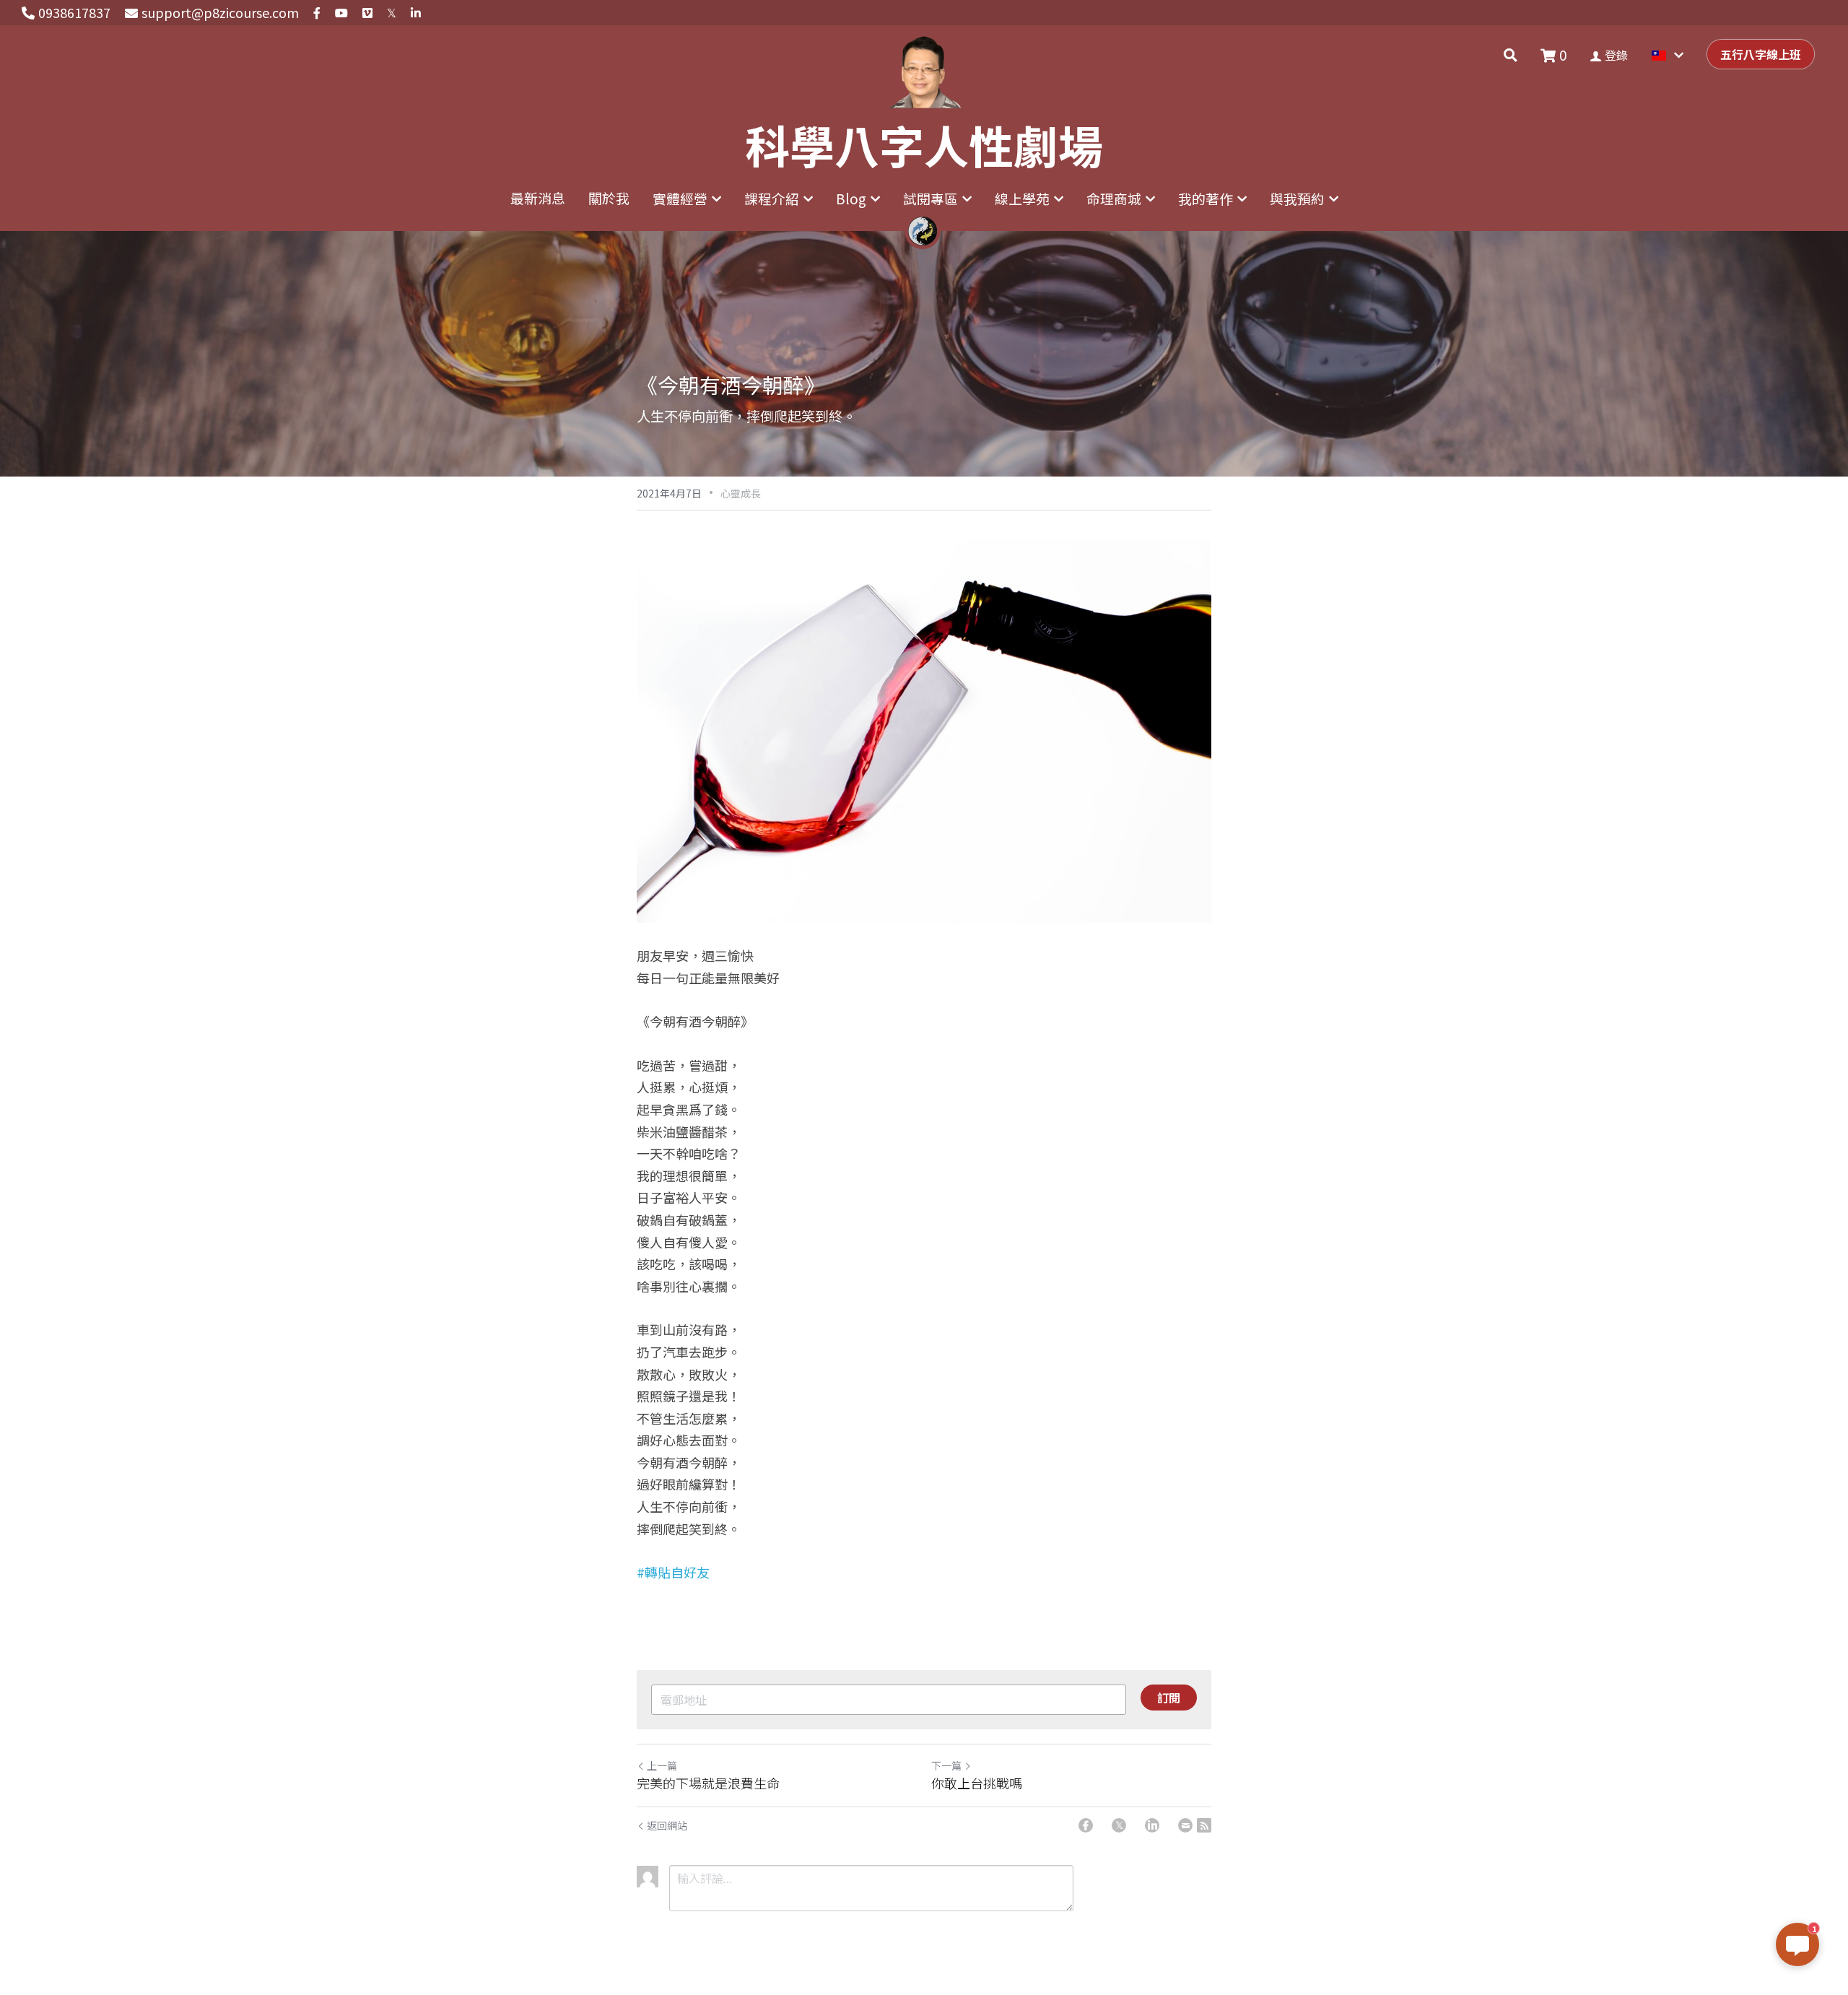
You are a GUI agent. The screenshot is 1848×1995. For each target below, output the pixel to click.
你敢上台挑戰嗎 (977, 1783)
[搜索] (1511, 55)
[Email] (1185, 1825)
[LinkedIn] (1152, 1825)
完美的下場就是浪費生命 (708, 1783)
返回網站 (667, 1825)
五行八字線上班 (1761, 54)
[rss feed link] (1204, 1825)
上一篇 (662, 1765)
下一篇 (946, 1765)
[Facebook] (1086, 1825)
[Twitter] (1119, 1825)
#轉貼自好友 (673, 1572)
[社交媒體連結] (317, 13)
